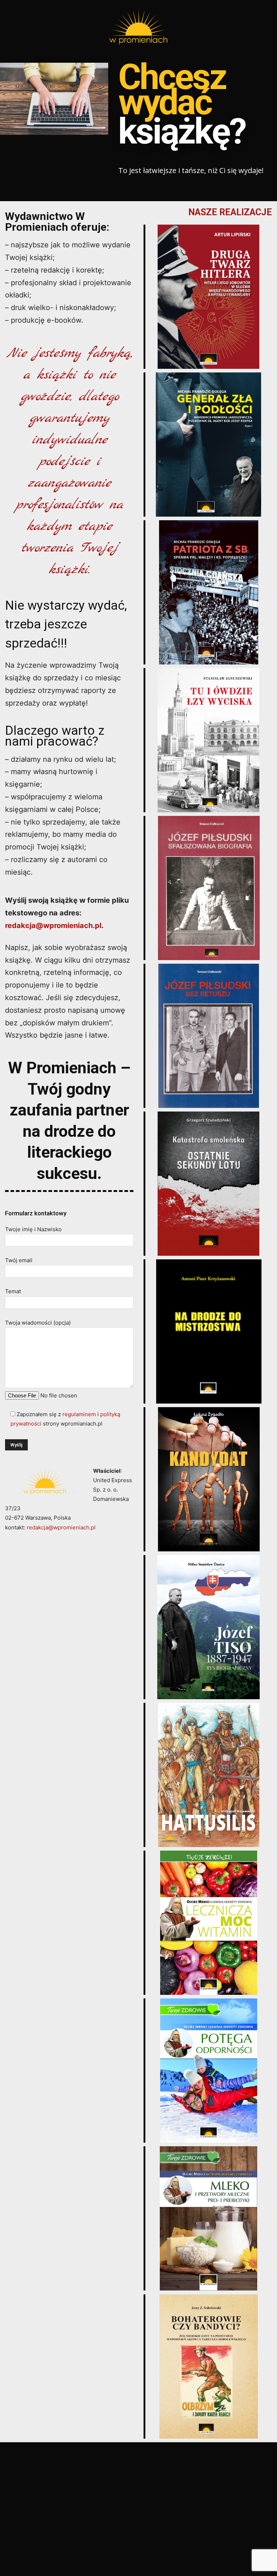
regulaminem (79, 1414)
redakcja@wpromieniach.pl (53, 925)
